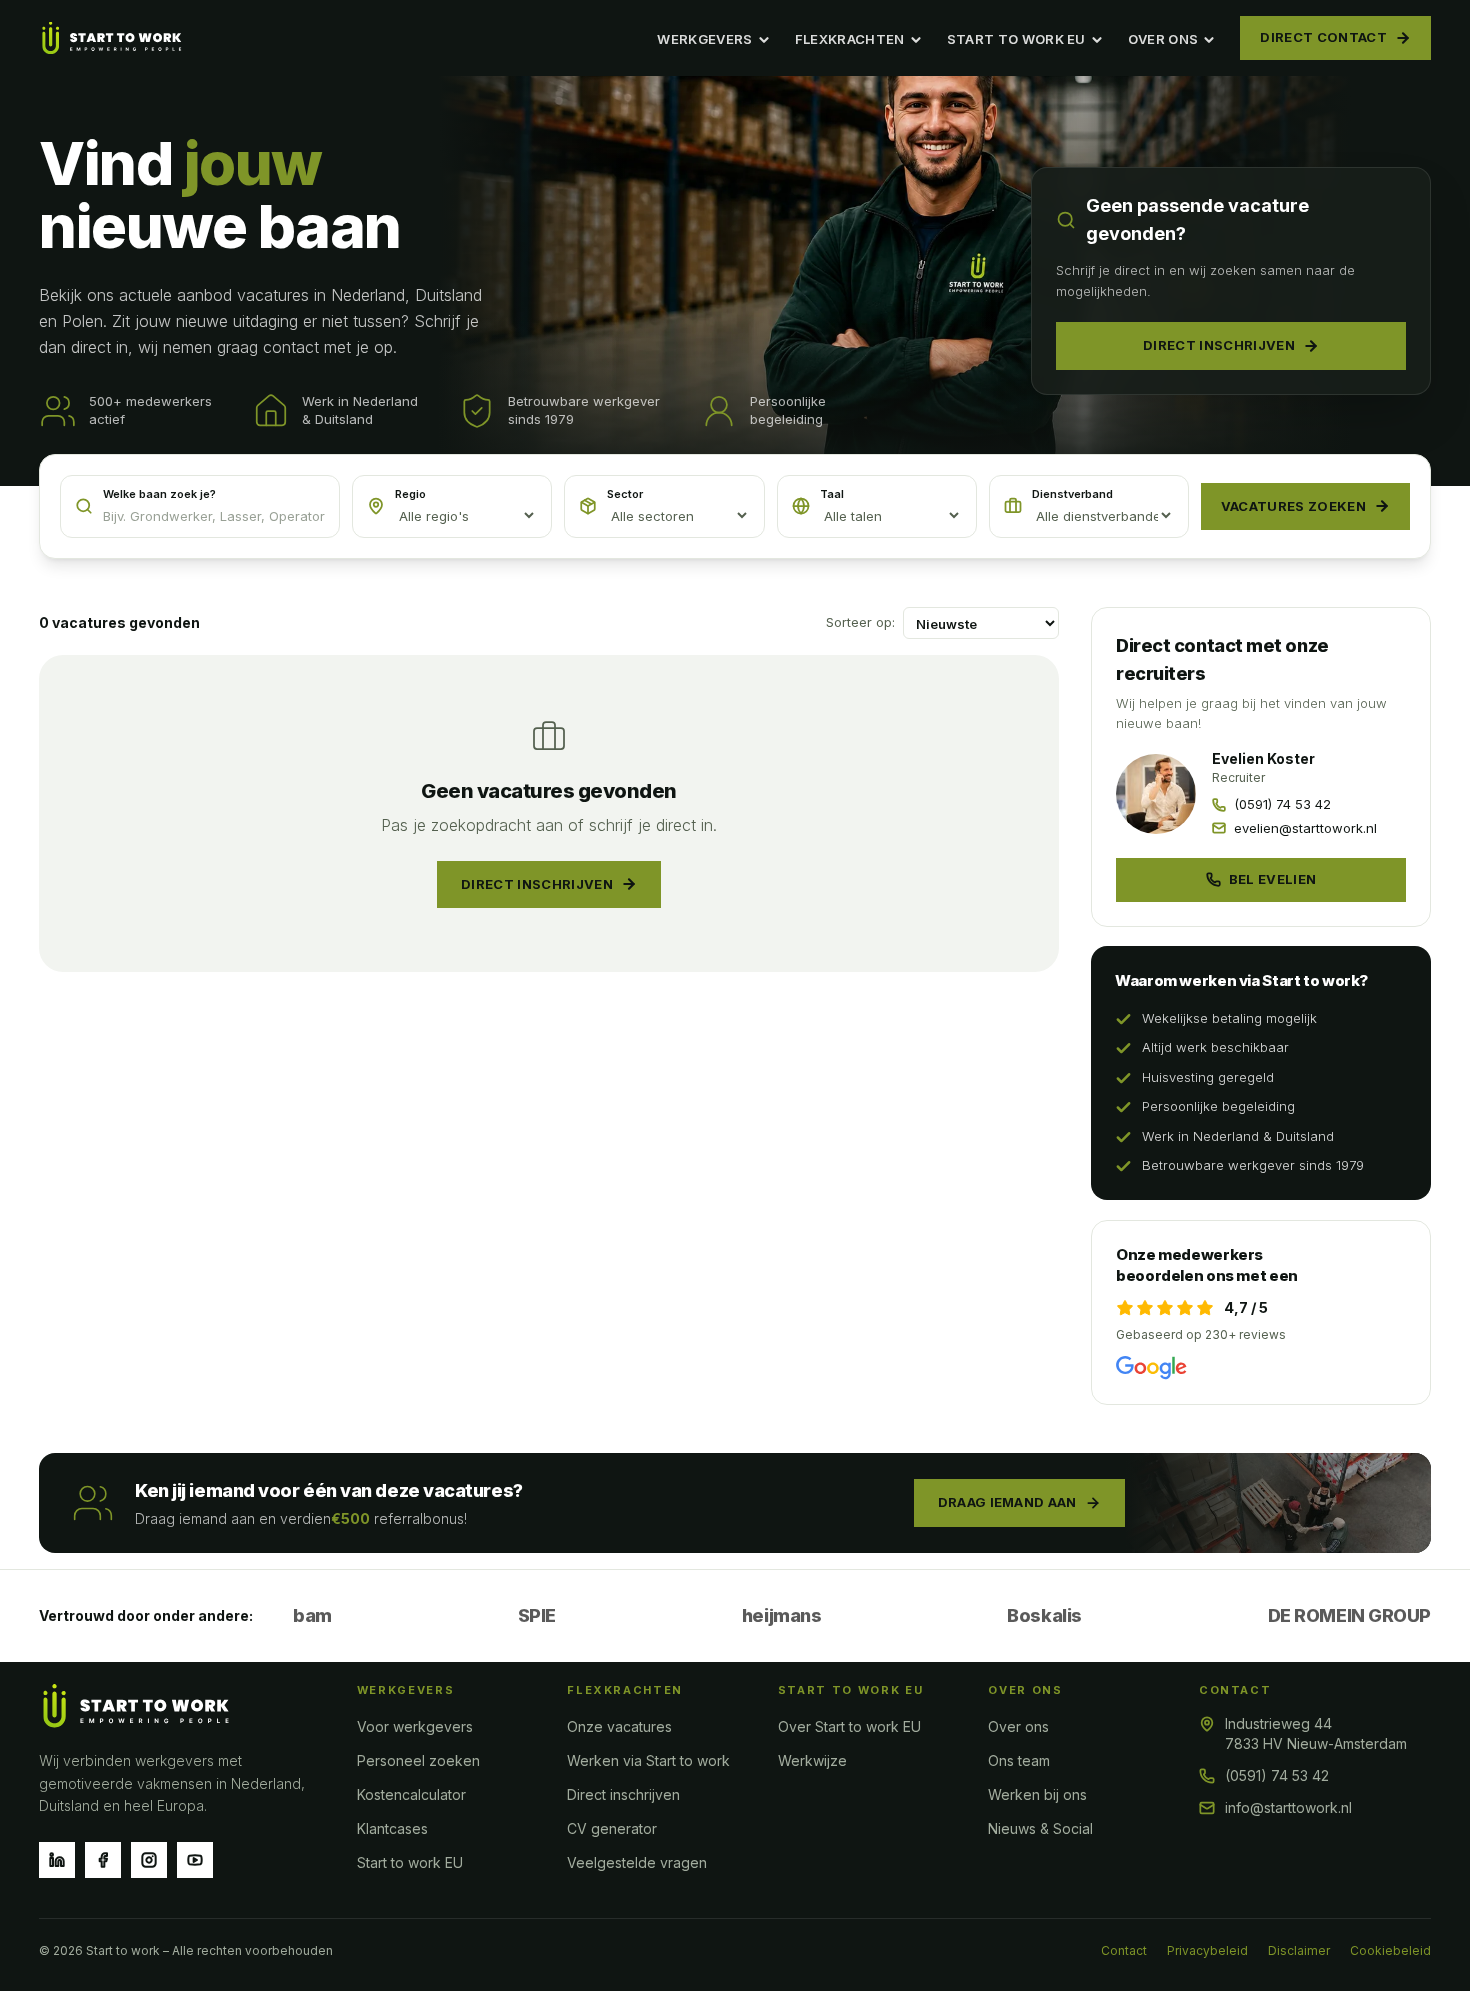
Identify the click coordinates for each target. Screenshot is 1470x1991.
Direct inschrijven (1219, 345)
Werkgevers (704, 39)
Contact (1124, 1950)
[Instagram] (149, 1860)
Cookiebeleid (1390, 1950)
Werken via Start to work (648, 1760)
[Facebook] (103, 1860)
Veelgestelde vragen (637, 1862)
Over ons (1163, 39)
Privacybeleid (1207, 1950)
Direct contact (1323, 37)
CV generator (612, 1828)
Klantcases (392, 1828)
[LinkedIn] (57, 1860)
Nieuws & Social (1040, 1828)
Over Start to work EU (849, 1726)
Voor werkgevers (415, 1726)
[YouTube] (195, 1860)
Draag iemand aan (1007, 1502)
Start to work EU (410, 1862)
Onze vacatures (619, 1726)
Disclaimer (1299, 1950)
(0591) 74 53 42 (1277, 1775)
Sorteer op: (860, 622)
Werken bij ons (1037, 1794)
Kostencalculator (411, 1794)
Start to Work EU (1016, 39)
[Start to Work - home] (112, 38)
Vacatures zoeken (1293, 506)
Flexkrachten (850, 39)
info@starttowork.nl (1288, 1807)
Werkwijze (812, 1760)
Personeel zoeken (418, 1760)
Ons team (1019, 1760)
